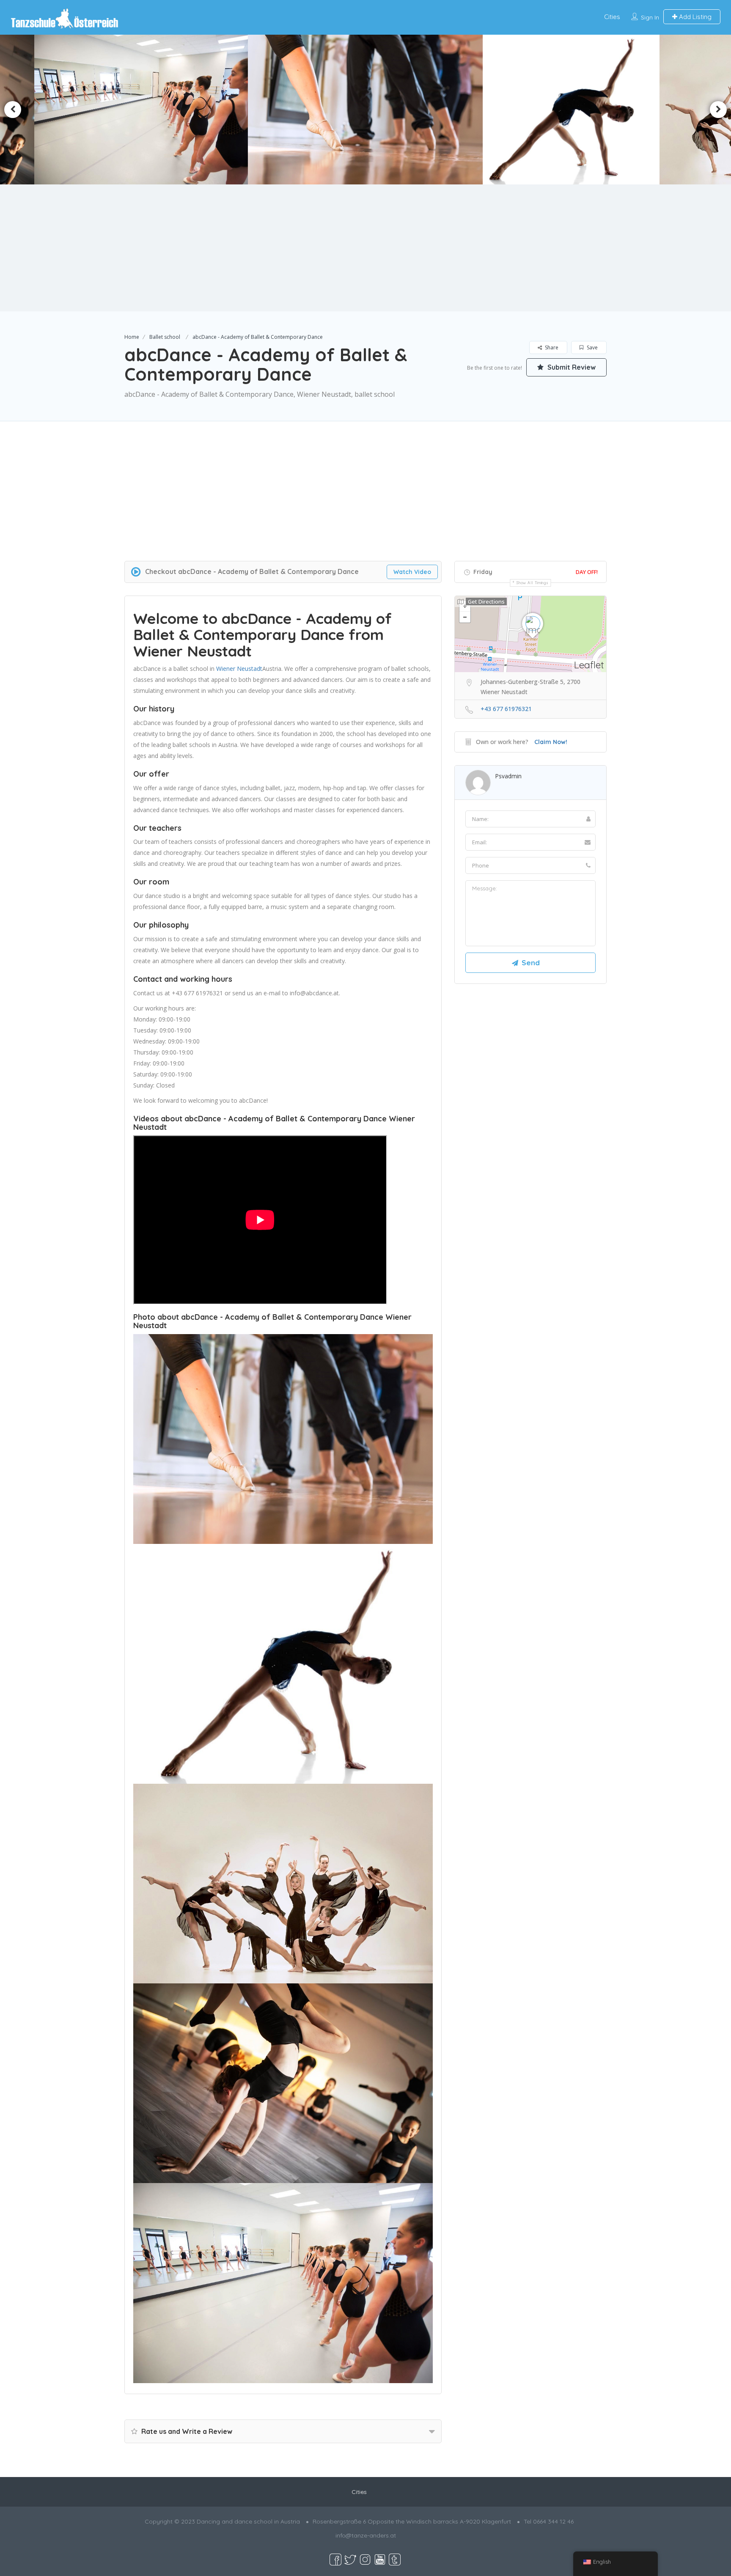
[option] (165, 110)
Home (132, 337)
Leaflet (589, 665)
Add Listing (694, 17)
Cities (612, 17)
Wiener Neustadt (239, 669)
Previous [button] (13, 110)
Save (592, 347)
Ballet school (165, 337)
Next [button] (718, 110)
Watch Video (412, 572)
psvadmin (508, 776)
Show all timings (532, 583)
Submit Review (571, 367)
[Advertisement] (365, 248)
